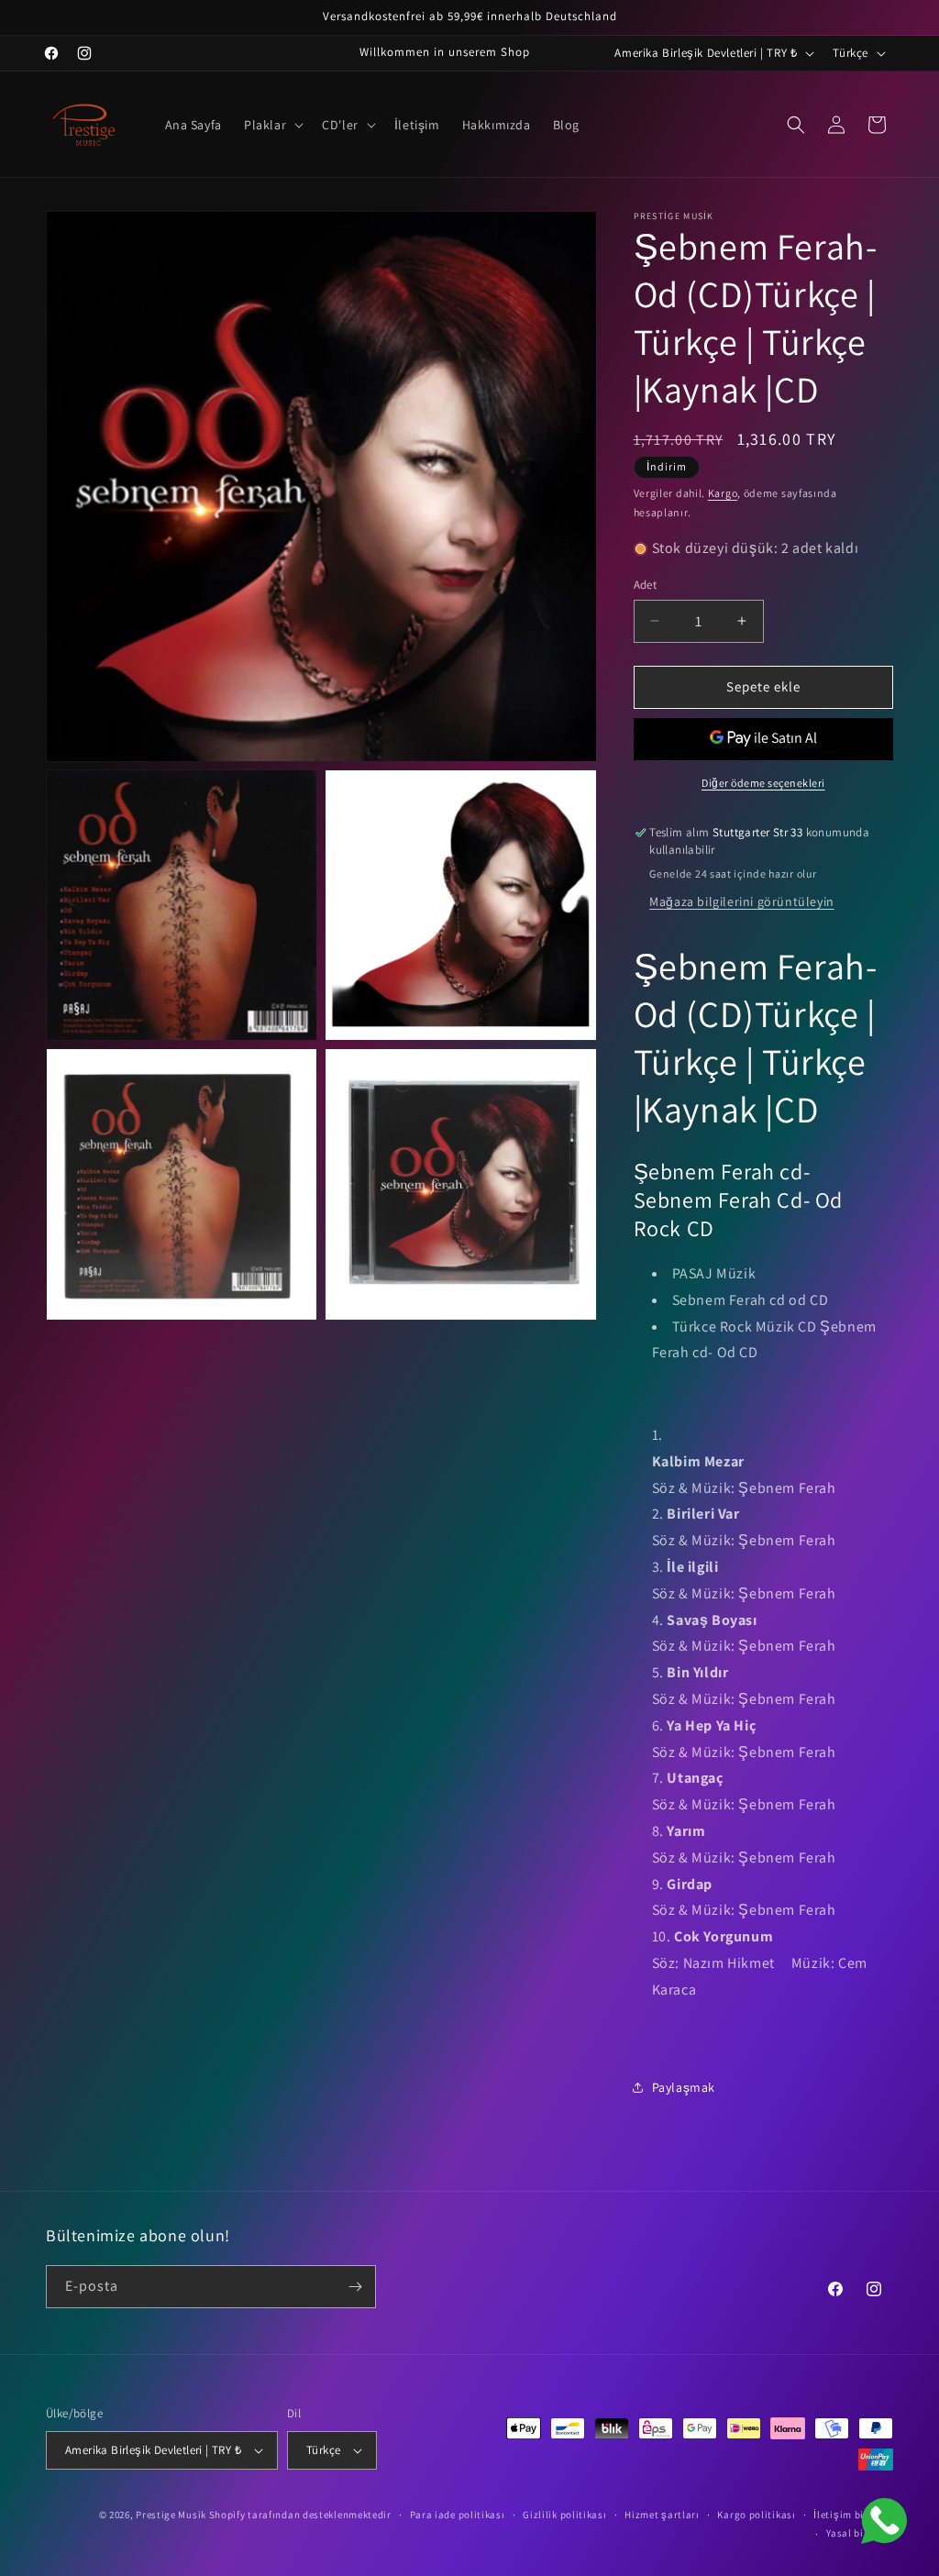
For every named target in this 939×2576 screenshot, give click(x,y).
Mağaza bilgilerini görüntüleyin (742, 901)
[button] (272, 125)
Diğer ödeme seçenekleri (763, 783)
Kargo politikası (756, 2515)
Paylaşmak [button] (684, 2087)
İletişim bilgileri (853, 2515)
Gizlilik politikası (564, 2515)
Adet (646, 585)
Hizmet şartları (662, 2515)
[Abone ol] (355, 2287)
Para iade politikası (458, 2515)
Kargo (723, 493)
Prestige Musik (171, 2515)
